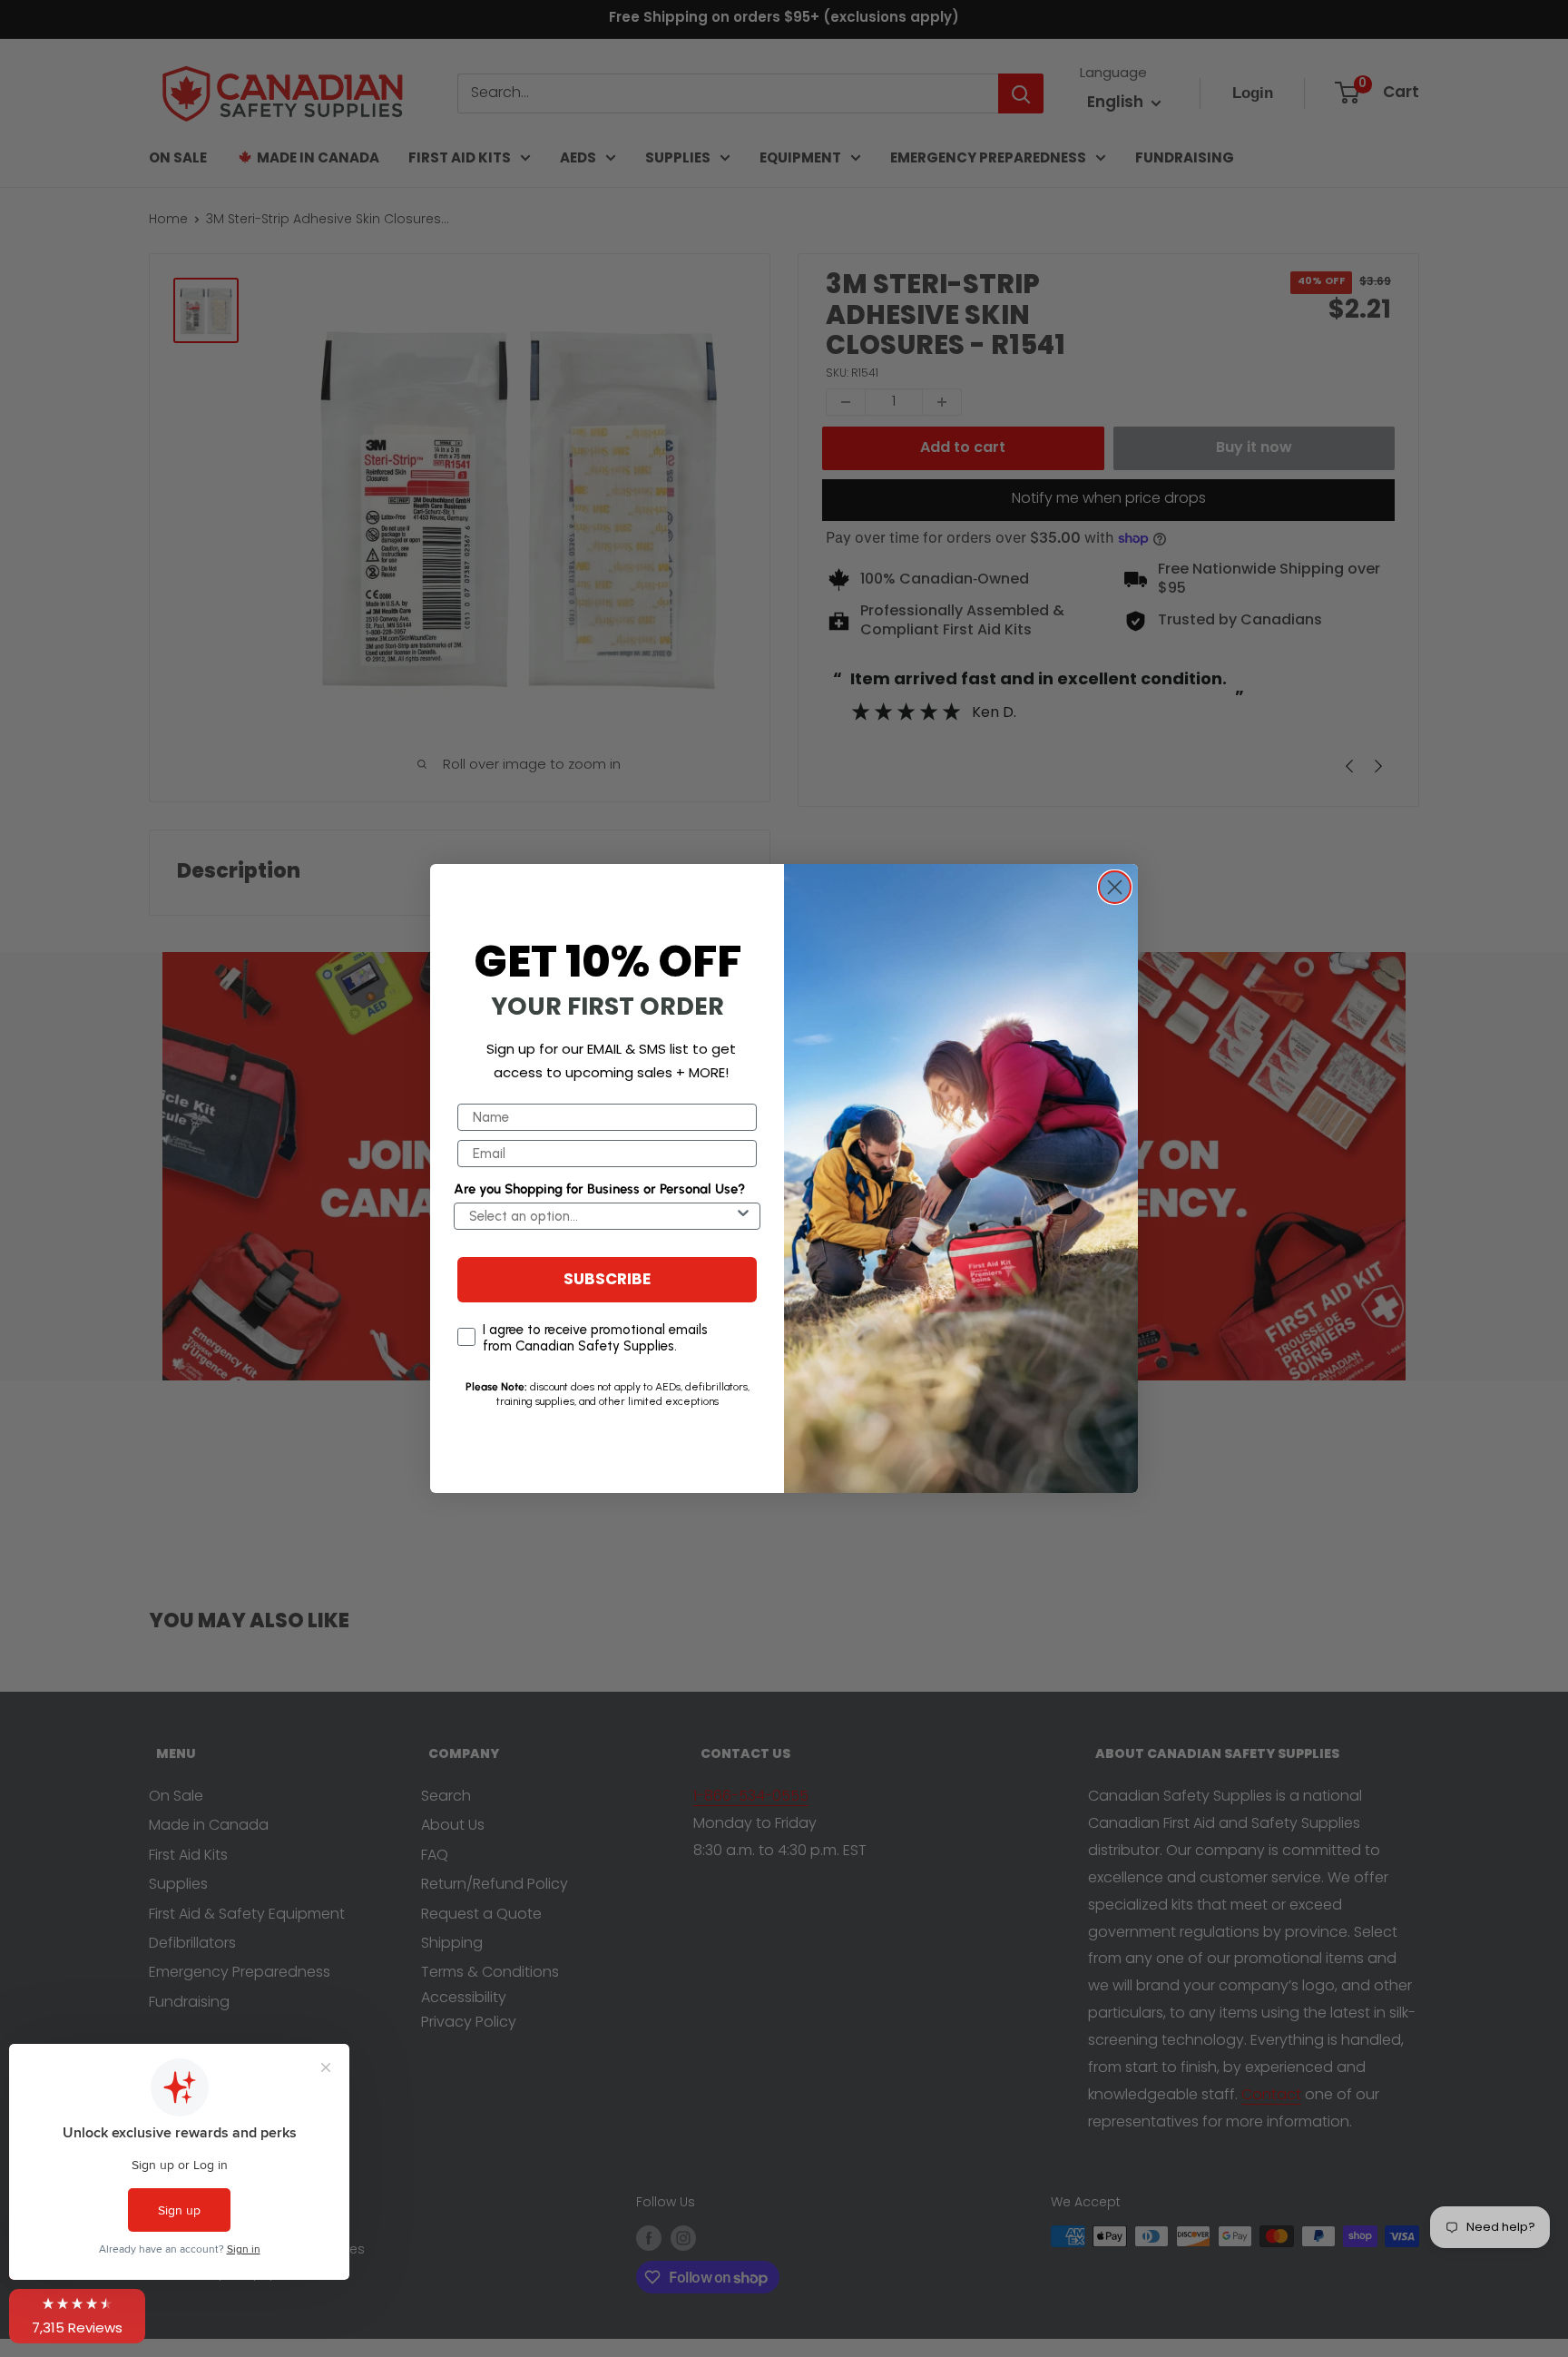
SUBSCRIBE (607, 1280)
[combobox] (602, 1216)
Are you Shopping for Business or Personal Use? (599, 1189)
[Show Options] (743, 1216)
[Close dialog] (1115, 887)
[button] (77, 2316)
